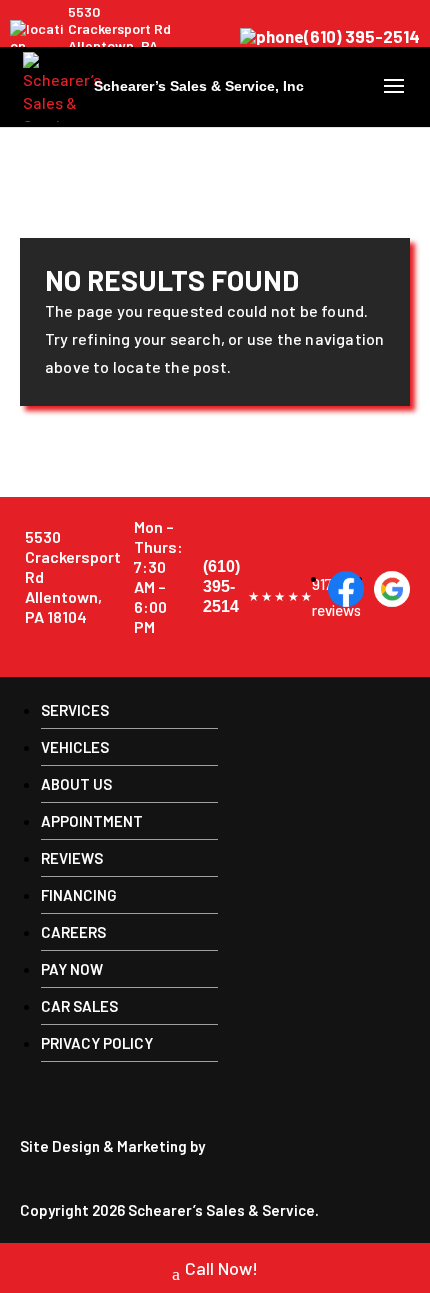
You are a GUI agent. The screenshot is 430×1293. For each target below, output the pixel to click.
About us (76, 784)
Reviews (72, 858)
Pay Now (72, 969)
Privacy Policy (97, 1043)
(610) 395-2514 (362, 37)
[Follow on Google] (392, 589)
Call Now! (221, 1268)
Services (75, 710)
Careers (73, 932)
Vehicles (75, 747)
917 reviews (280, 597)
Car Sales (79, 1006)
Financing (79, 895)
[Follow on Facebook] (346, 589)
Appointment (92, 821)
